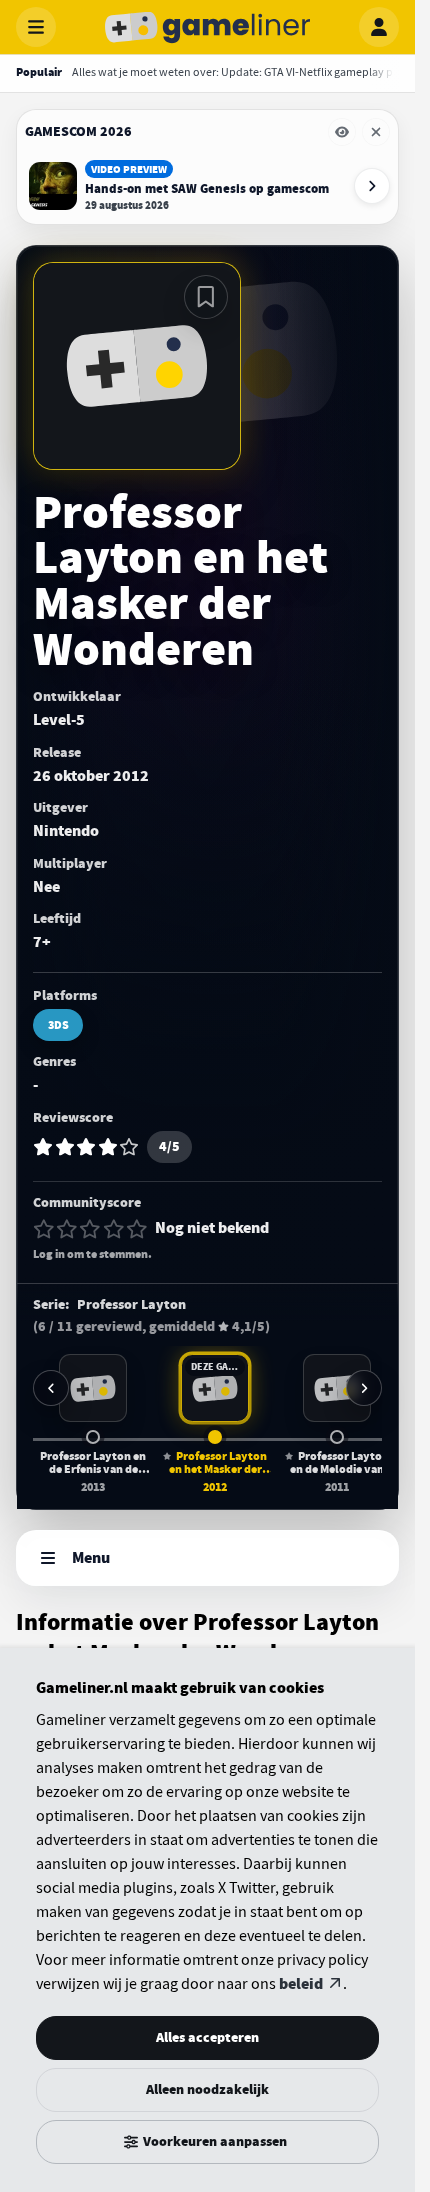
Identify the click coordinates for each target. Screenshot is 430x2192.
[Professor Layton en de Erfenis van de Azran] (93, 1388)
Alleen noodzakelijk (207, 2089)
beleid (301, 1984)
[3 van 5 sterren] (90, 1229)
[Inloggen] (379, 27)
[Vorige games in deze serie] (51, 1388)
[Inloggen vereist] (206, 297)
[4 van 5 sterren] (114, 1229)
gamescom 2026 (78, 131)
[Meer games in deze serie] (364, 1388)
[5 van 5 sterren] (137, 1229)
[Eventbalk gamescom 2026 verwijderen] (376, 132)
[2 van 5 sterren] (67, 1229)
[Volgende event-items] (372, 186)
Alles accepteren (207, 2037)
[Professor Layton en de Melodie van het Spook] (337, 1388)
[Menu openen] (36, 27)
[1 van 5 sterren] (44, 1229)
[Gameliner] (208, 27)
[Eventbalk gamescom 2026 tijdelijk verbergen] (342, 132)
